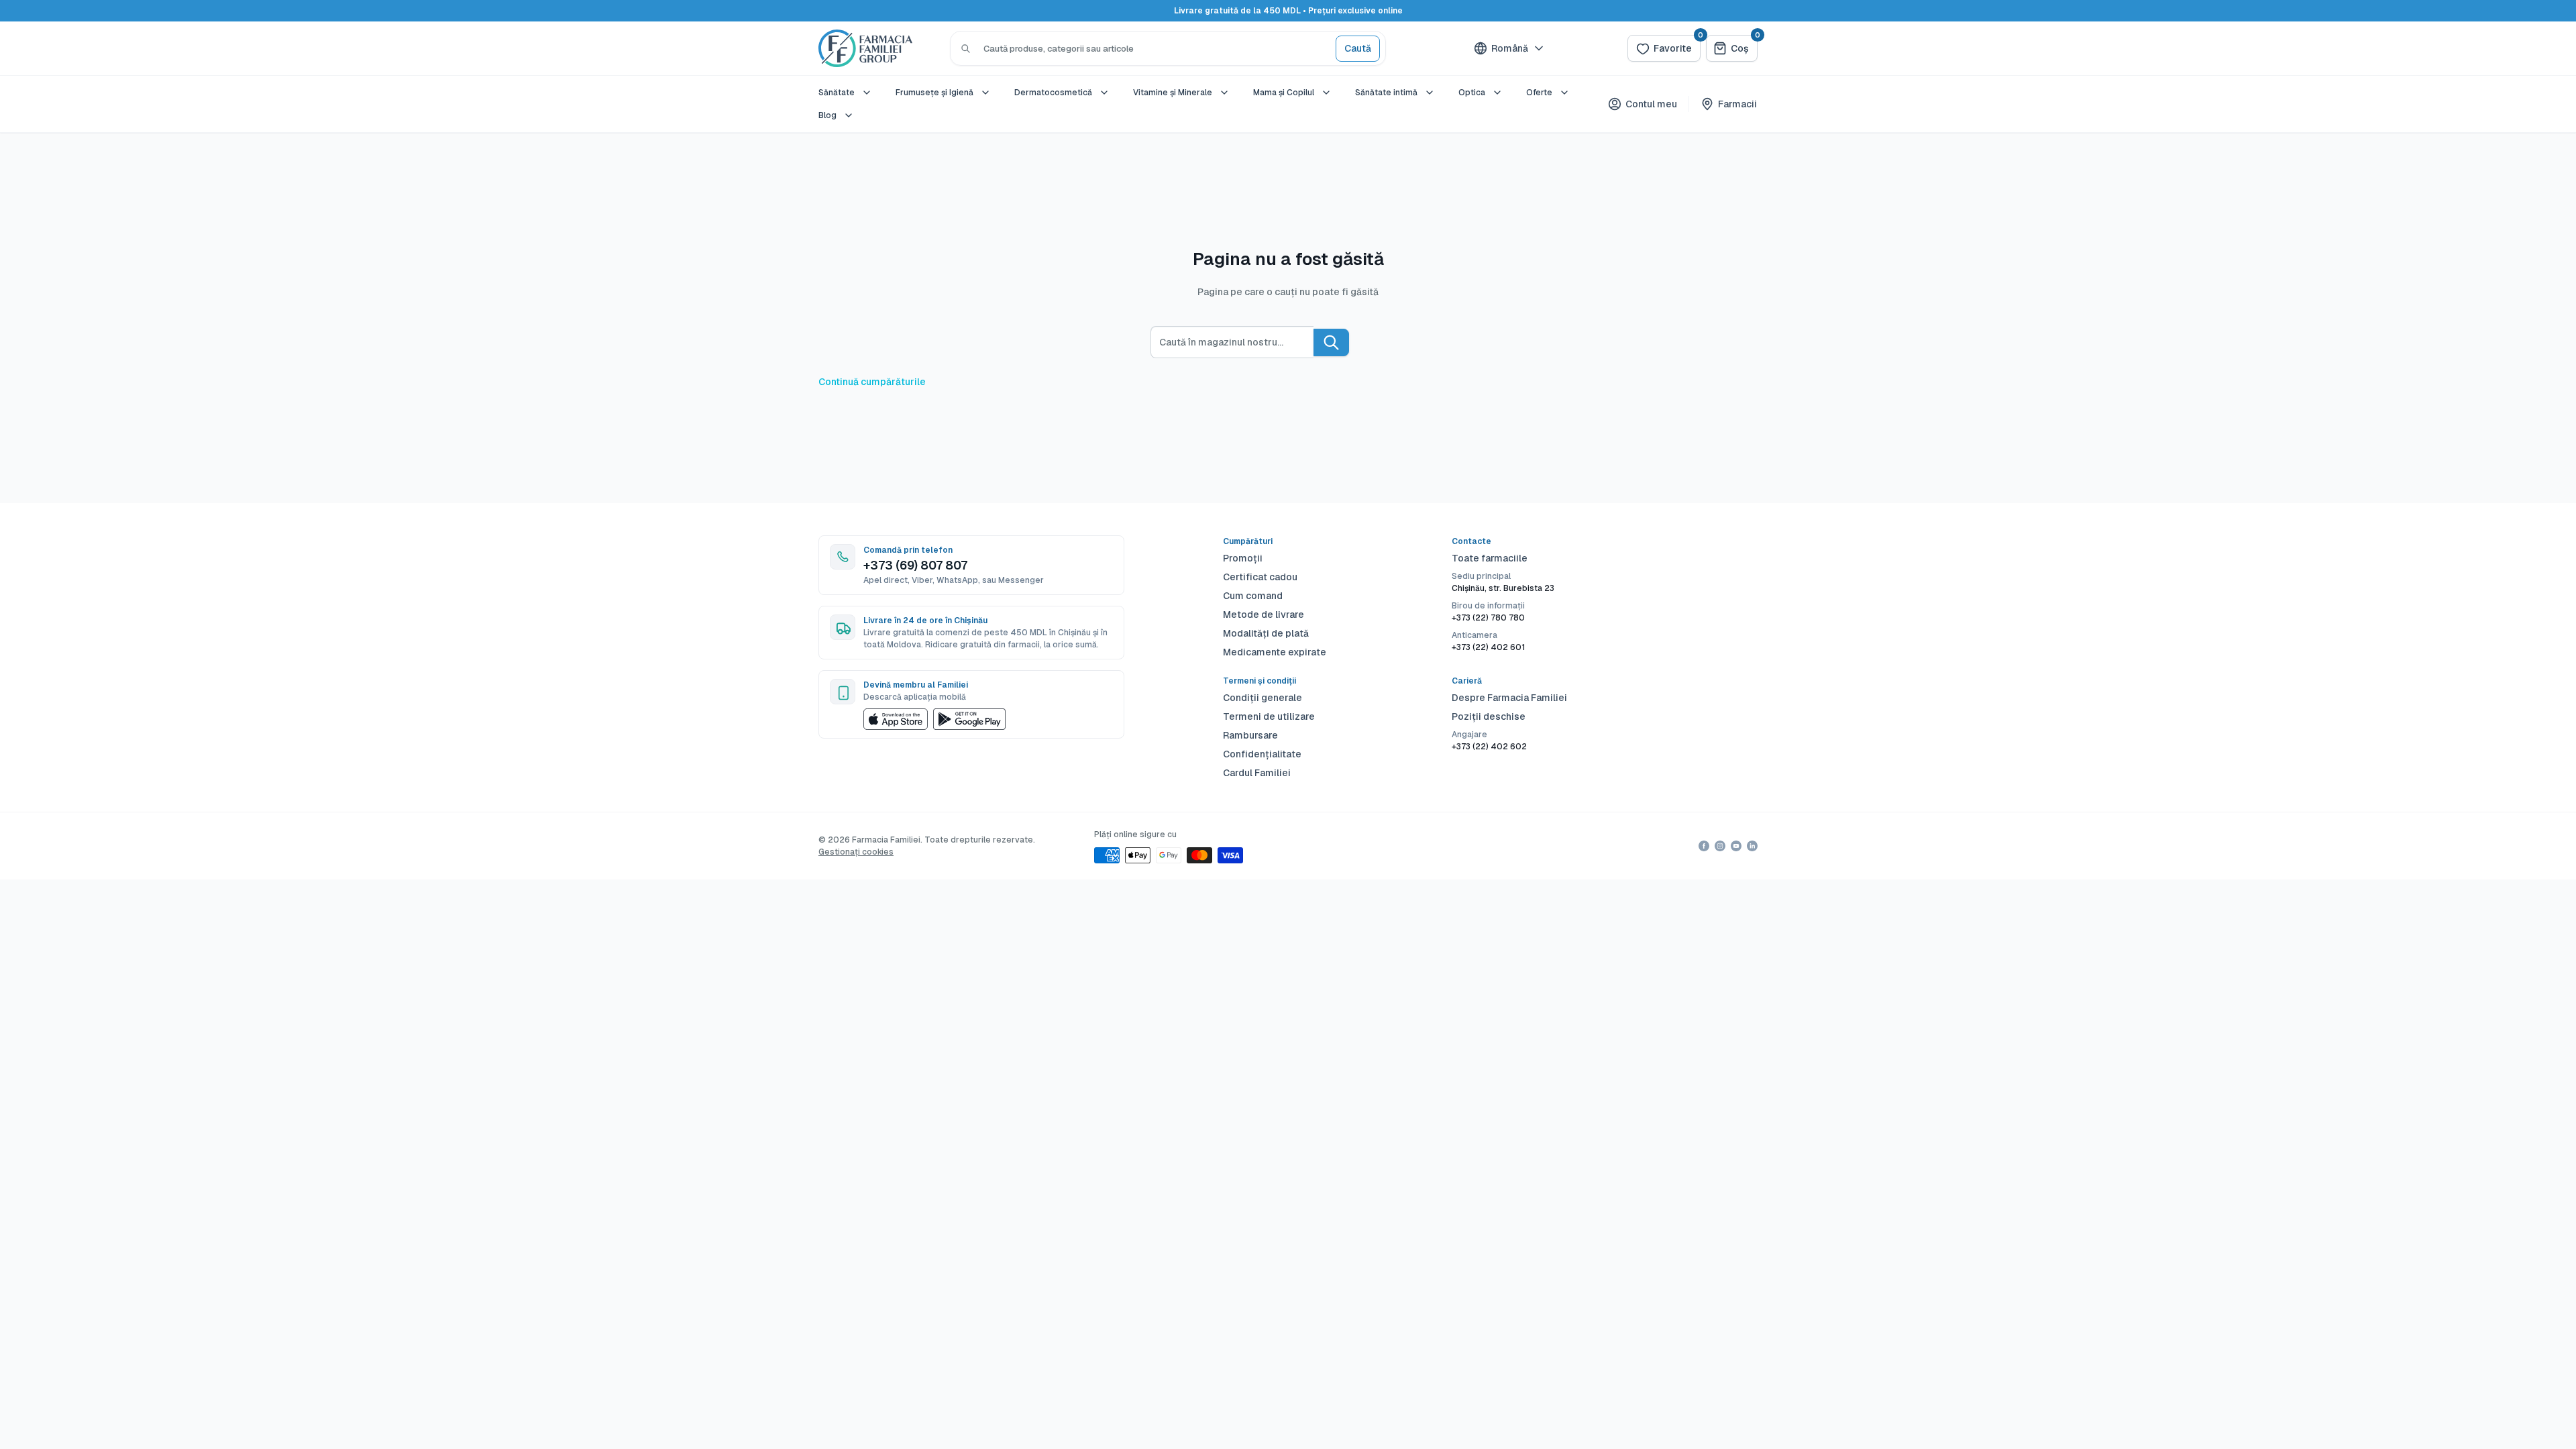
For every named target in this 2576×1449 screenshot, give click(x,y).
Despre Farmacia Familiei (1509, 698)
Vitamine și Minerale (1173, 93)
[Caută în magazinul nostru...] (1331, 342)
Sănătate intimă (1386, 93)
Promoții (1243, 558)
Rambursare (1250, 735)
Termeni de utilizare (1269, 716)
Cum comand (1253, 596)
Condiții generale (1263, 698)
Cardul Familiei (1257, 773)
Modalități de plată (1266, 633)
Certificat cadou (1260, 577)
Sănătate (837, 93)
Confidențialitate (1262, 754)
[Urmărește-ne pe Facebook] (1704, 846)
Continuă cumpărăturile (872, 382)
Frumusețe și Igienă (934, 93)
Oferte (1539, 93)
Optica (1472, 93)
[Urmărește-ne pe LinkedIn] (1752, 846)
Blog (827, 115)
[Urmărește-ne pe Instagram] (1720, 846)
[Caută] (966, 48)
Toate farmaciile (1490, 558)
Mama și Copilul (1284, 93)
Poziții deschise (1489, 716)
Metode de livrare (1264, 614)
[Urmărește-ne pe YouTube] (1736, 846)
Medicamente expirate (1275, 652)
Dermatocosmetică (1053, 93)
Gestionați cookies (856, 852)
